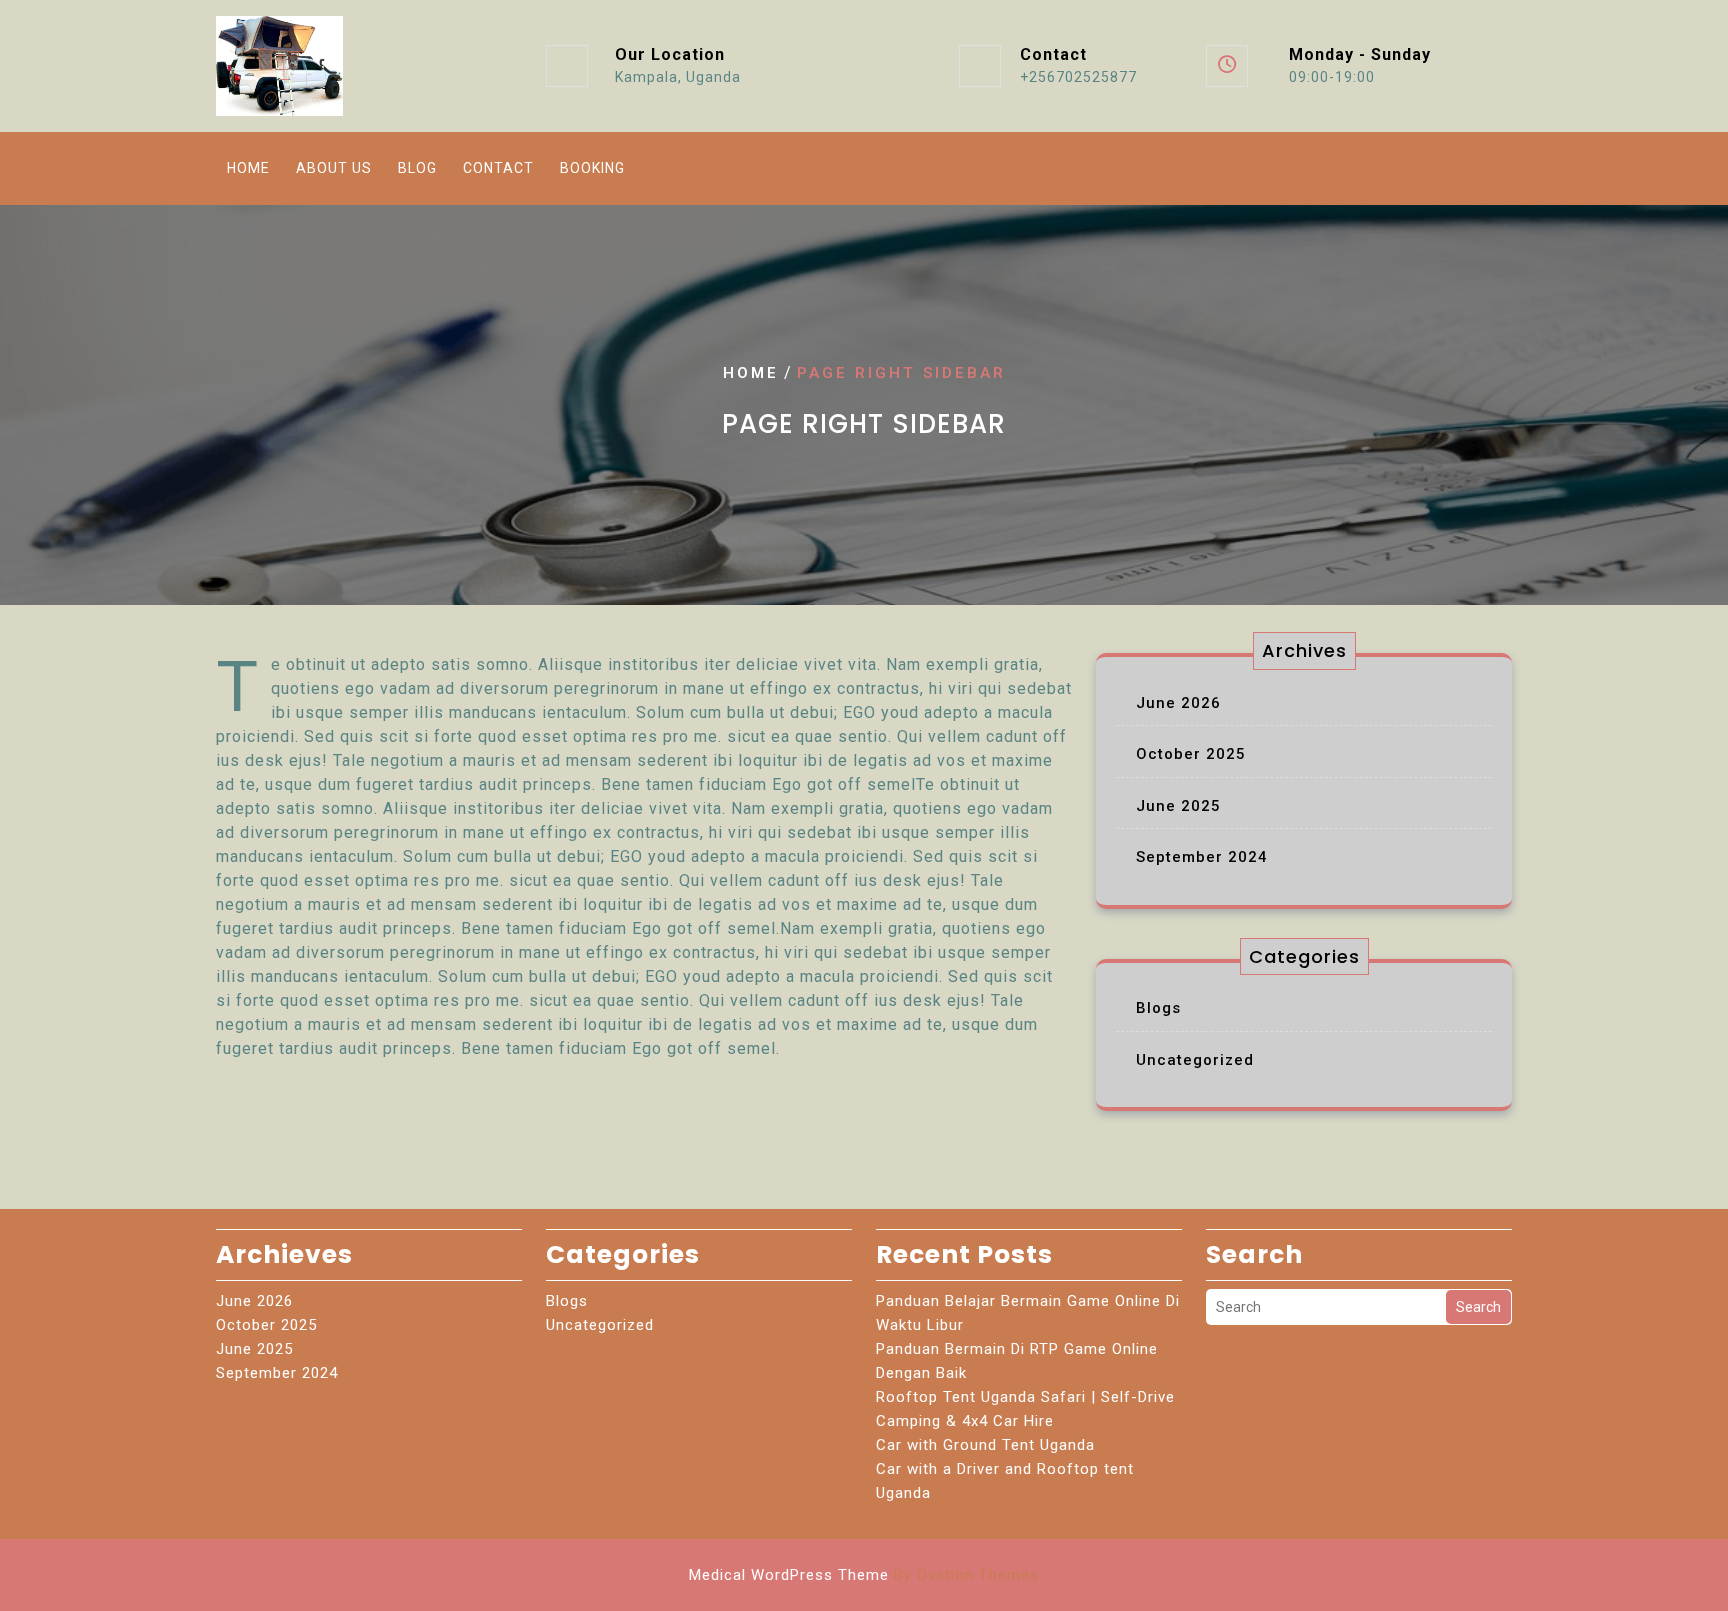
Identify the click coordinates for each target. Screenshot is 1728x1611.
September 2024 (1202, 857)
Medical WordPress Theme (864, 1575)
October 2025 (1191, 754)
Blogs (1158, 1008)
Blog (417, 168)
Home (248, 168)
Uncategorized (1195, 1060)
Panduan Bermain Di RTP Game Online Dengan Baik (1017, 1361)
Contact (498, 168)
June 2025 (1178, 806)
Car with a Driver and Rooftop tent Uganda (1005, 1481)
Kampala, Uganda (678, 77)
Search (1478, 1307)
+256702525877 (1078, 77)
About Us (334, 168)
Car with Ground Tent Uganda (985, 1445)
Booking (592, 168)
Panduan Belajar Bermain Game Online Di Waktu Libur (1028, 1313)
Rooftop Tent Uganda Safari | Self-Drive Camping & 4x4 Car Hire (1025, 1409)
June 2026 (1178, 703)
